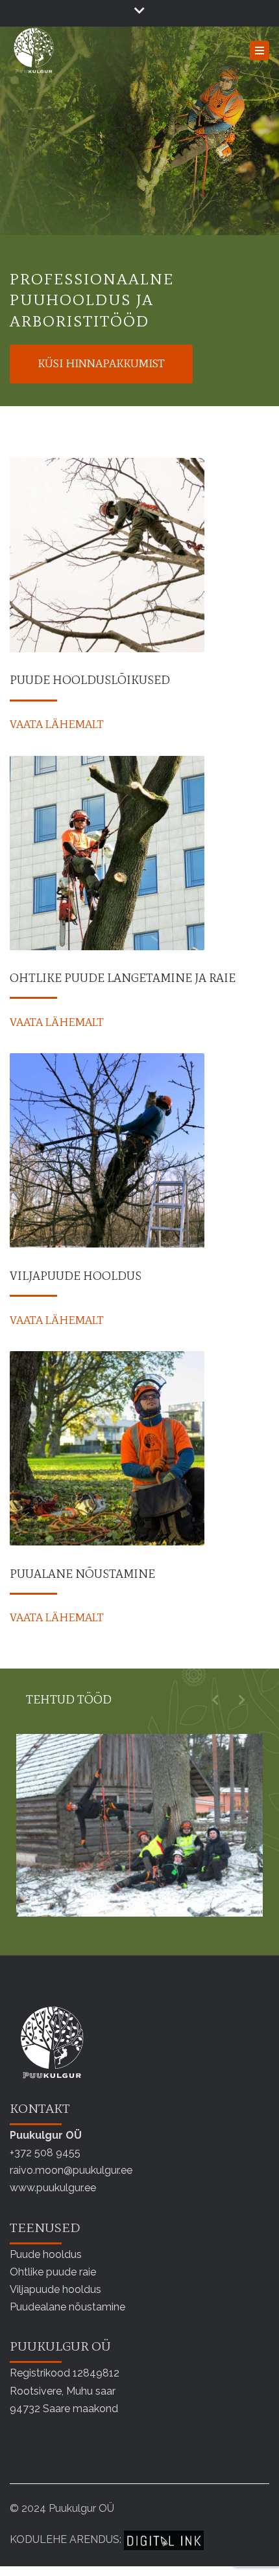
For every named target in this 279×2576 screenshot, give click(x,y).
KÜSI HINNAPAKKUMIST (101, 363)
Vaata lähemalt (57, 724)
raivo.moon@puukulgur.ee (71, 2170)
